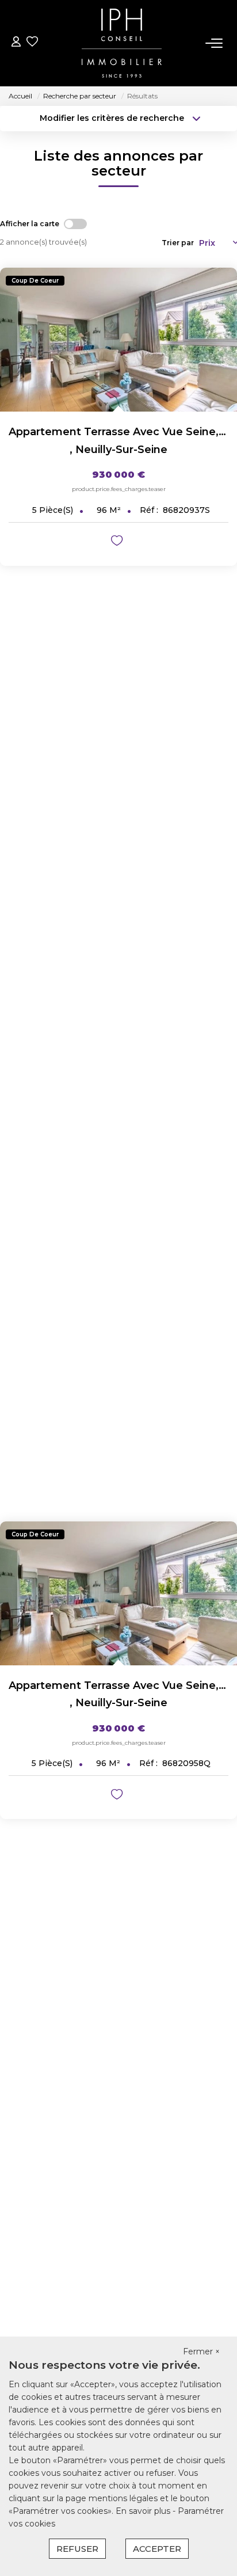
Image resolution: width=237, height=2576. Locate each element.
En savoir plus (144, 2511)
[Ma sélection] (32, 43)
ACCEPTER (157, 2549)
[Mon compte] (16, 43)
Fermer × (201, 2351)
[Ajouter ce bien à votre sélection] (118, 543)
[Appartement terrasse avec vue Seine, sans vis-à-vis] (118, 340)
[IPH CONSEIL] (122, 43)
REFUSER (77, 2549)
